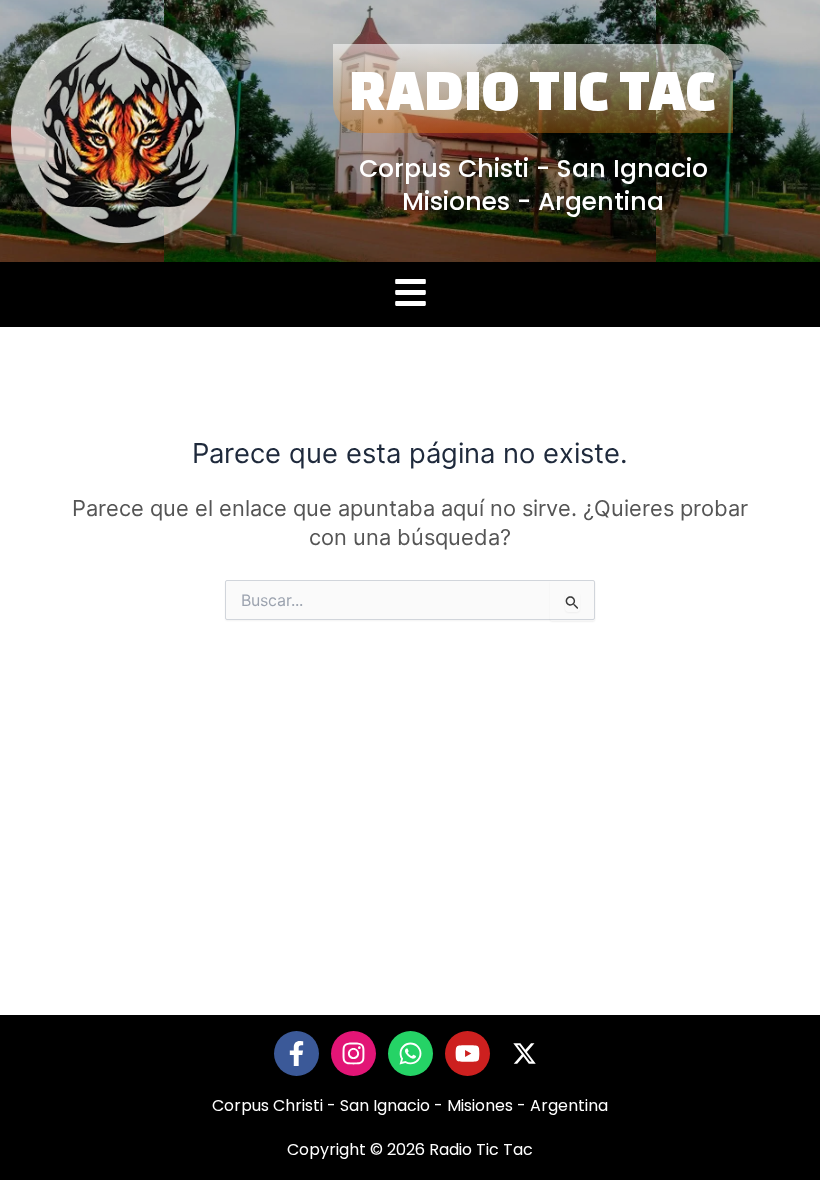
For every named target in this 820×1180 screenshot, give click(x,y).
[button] (410, 294)
